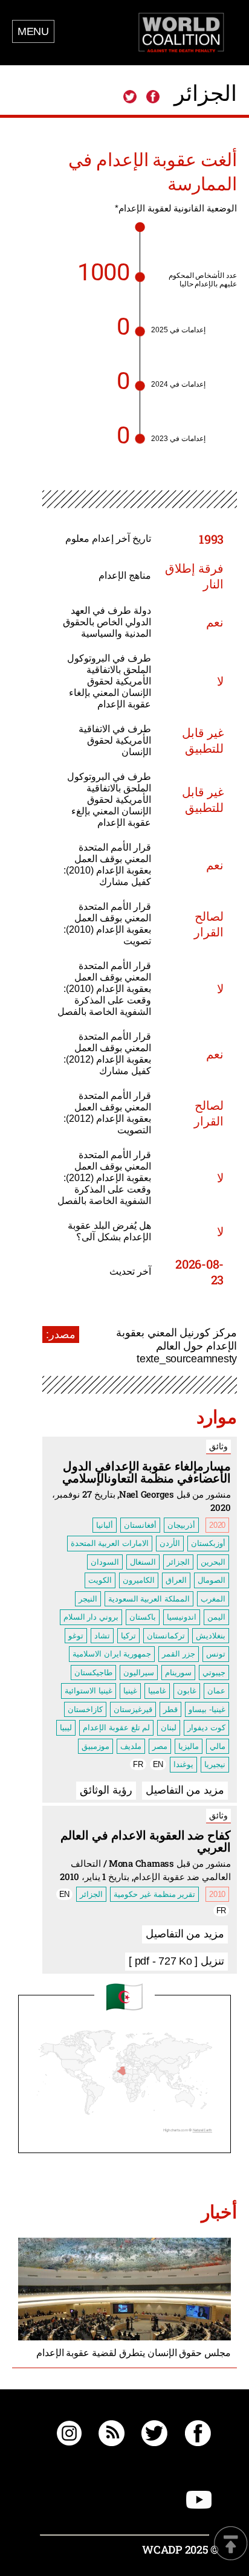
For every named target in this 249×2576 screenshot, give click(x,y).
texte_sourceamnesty (187, 1359)
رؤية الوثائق (106, 1790)
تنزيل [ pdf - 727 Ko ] (176, 1961)
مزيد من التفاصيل (185, 1790)
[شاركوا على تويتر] (130, 97)
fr (138, 1764)
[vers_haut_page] (231, 2544)
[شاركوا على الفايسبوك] (152, 97)
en (158, 1764)
